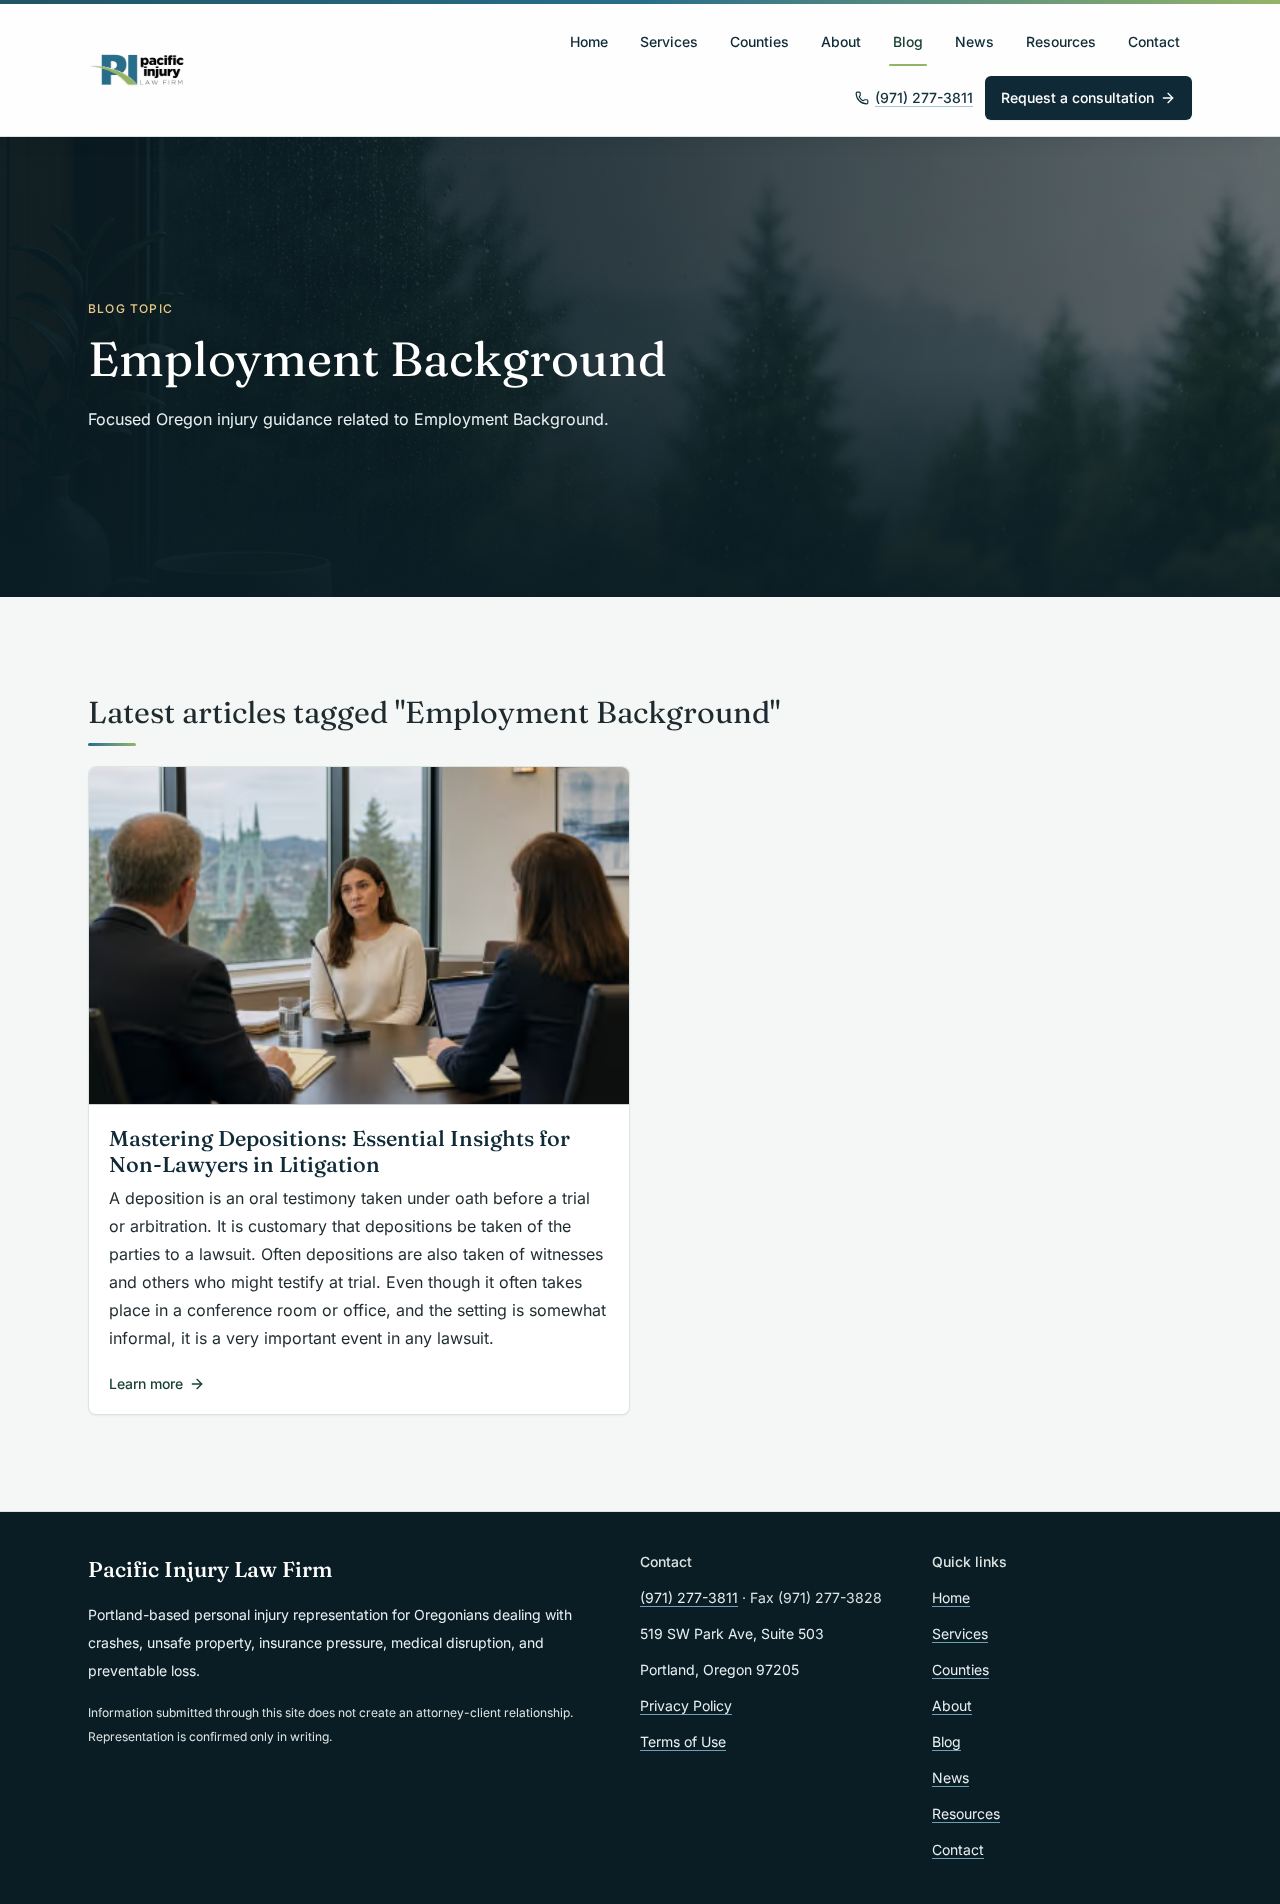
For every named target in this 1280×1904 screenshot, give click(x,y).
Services (669, 41)
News (974, 41)
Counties (759, 41)
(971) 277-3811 (924, 97)
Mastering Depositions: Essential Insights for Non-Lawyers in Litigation (339, 1152)
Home (589, 41)
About (841, 41)
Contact (1154, 41)
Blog (908, 41)
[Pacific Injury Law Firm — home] (138, 70)
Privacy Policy (686, 1705)
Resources (1061, 41)
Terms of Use (683, 1741)
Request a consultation (1077, 97)
